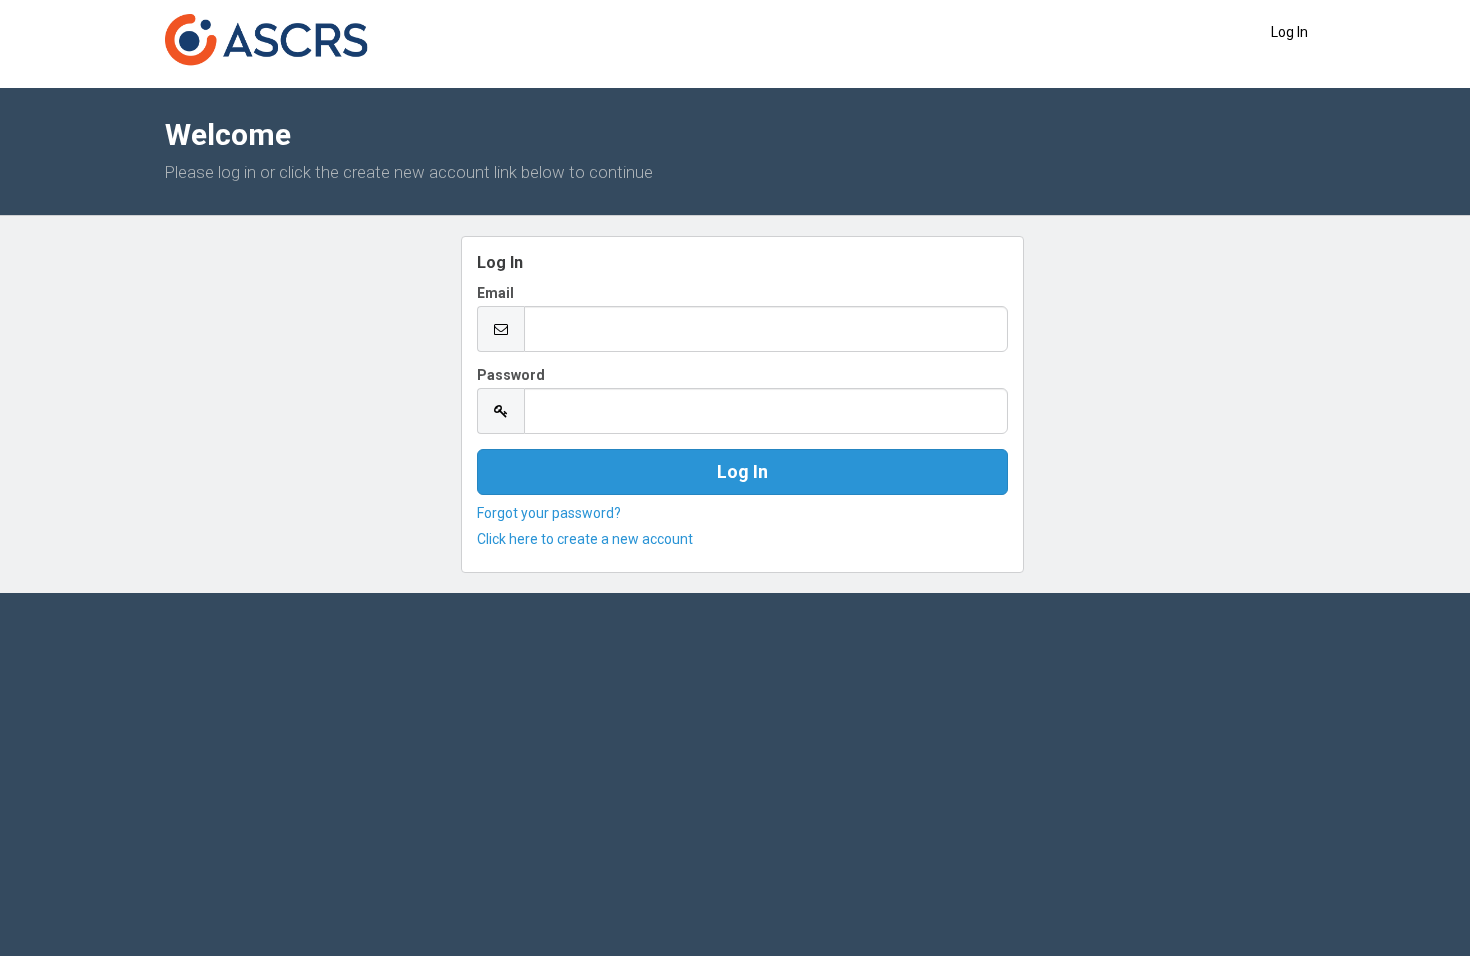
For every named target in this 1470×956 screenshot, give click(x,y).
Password (511, 375)
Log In (1289, 32)
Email (495, 293)
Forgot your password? (549, 513)
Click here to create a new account (585, 539)
